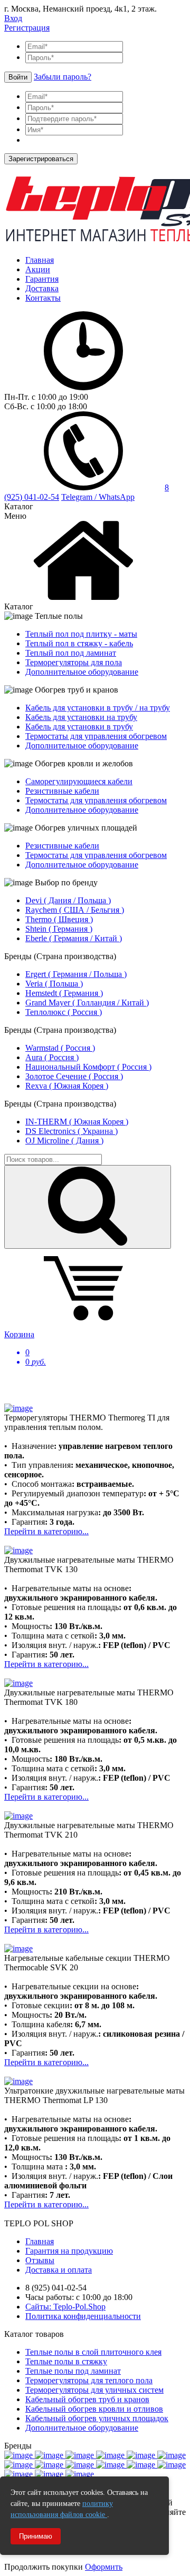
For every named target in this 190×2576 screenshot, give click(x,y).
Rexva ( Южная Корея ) (67, 1086)
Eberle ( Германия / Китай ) (74, 938)
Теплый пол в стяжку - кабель (79, 643)
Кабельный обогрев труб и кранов (87, 2399)
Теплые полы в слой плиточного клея (93, 2352)
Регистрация (27, 28)
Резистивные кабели (62, 791)
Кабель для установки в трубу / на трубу (98, 708)
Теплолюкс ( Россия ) (64, 1012)
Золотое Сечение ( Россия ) (74, 1076)
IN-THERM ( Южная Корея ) (77, 1122)
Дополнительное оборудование (82, 672)
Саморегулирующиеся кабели (79, 781)
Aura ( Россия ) (52, 1057)
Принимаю (36, 2536)
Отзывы (40, 2260)
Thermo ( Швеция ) (59, 919)
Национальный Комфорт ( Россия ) (88, 1067)
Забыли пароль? (63, 77)
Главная (40, 260)
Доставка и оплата (59, 2270)
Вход (13, 18)
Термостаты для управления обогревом (96, 736)
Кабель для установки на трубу (81, 717)
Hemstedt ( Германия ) (64, 993)
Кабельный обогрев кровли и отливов (94, 2409)
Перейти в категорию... (46, 1531)
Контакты (43, 298)
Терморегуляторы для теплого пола (89, 2380)
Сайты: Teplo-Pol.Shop (65, 2307)
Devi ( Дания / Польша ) (68, 900)
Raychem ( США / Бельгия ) (75, 910)
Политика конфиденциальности (83, 2316)
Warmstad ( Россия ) (60, 1048)
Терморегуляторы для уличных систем (94, 2390)
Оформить (104, 2567)
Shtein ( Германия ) (59, 929)
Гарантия (42, 279)
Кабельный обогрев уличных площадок (97, 2418)
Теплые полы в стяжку (66, 2361)
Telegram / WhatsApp (98, 497)
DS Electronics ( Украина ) (72, 1131)
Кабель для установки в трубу (79, 727)
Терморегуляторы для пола (74, 662)
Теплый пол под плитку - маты (81, 634)
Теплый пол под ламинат (71, 653)
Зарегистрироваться (41, 159)
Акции (38, 269)
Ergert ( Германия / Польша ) (76, 974)
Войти (18, 77)
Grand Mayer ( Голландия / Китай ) (87, 1003)
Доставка (42, 288)
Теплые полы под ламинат (73, 2371)
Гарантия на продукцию (69, 2251)
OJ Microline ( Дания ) (64, 1141)
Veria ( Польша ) (54, 984)
